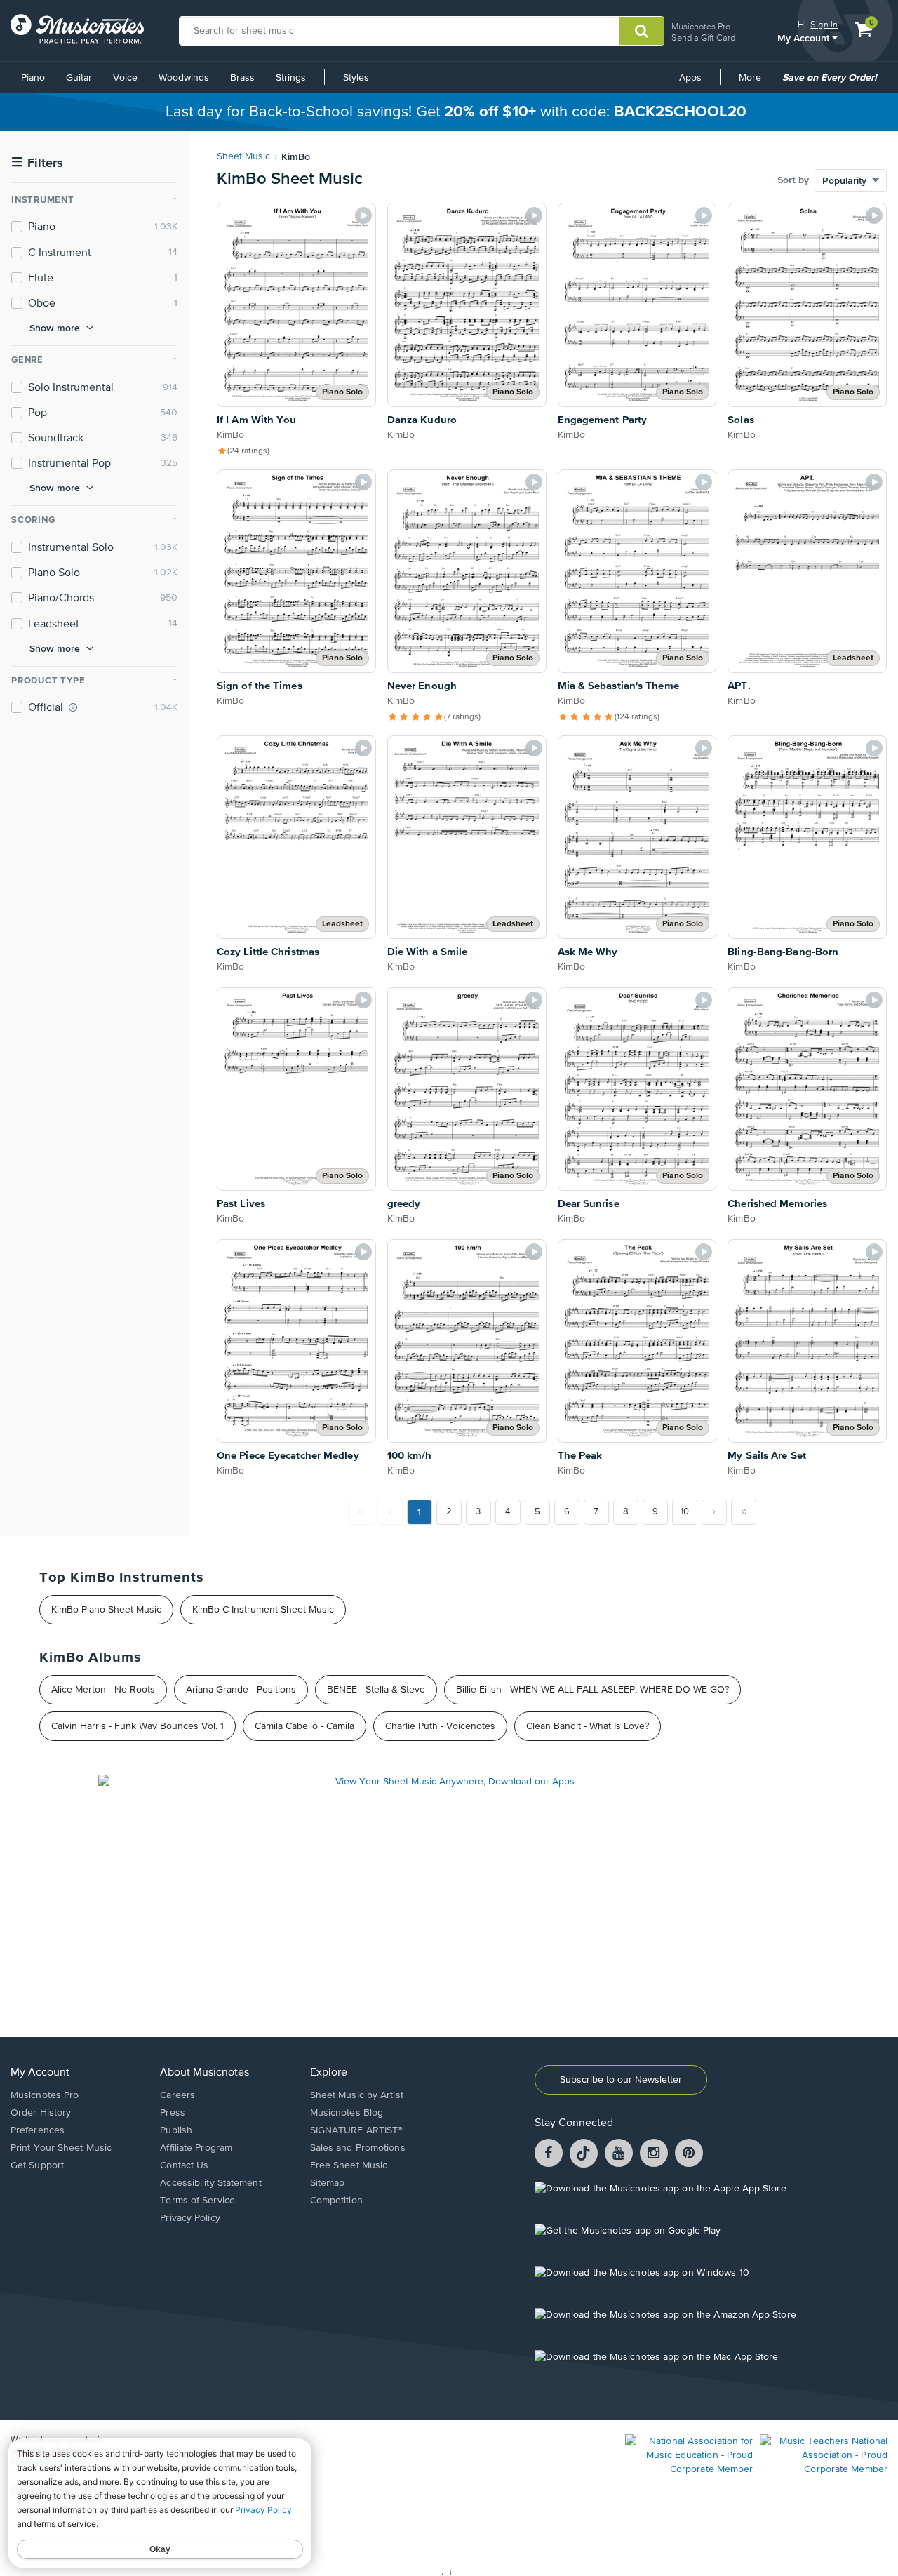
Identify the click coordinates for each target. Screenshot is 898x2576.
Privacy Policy (190, 2218)
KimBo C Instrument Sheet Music (263, 1610)
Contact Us (184, 2165)
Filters (37, 163)
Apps (690, 78)
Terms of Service (197, 2201)
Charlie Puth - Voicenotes (440, 1726)
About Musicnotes (205, 2073)
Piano (33, 78)
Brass (242, 78)
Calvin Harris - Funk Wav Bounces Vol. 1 (138, 1726)
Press (173, 2113)
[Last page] (744, 1512)
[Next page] (714, 1512)
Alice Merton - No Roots (103, 1690)
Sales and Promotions (358, 2148)
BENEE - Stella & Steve (376, 1690)
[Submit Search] (642, 31)
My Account (805, 38)
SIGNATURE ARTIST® (357, 2130)
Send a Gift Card (703, 38)
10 (685, 1512)
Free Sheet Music (349, 2165)
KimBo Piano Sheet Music (106, 1610)
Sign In (824, 24)
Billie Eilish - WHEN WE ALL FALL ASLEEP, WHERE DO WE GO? (592, 1690)
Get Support (37, 2165)
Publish (176, 2130)
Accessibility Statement (210, 2183)
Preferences (38, 2130)
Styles (356, 78)
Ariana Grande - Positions (241, 1690)
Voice (125, 78)
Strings (291, 78)
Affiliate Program (196, 2148)
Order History (41, 2113)
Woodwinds (184, 78)
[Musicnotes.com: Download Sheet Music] (77, 29)
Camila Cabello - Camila (304, 1726)
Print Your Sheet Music (61, 2148)
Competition (336, 2201)
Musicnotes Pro (701, 26)
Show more (55, 328)
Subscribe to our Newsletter (621, 2080)
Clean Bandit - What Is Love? (588, 1726)
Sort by (793, 180)
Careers (177, 2095)
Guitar (79, 78)
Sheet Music (243, 156)
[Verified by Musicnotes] (73, 707)
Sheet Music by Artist (357, 2095)
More (755, 83)
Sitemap (328, 2183)
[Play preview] (363, 215)
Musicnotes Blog (347, 2113)
